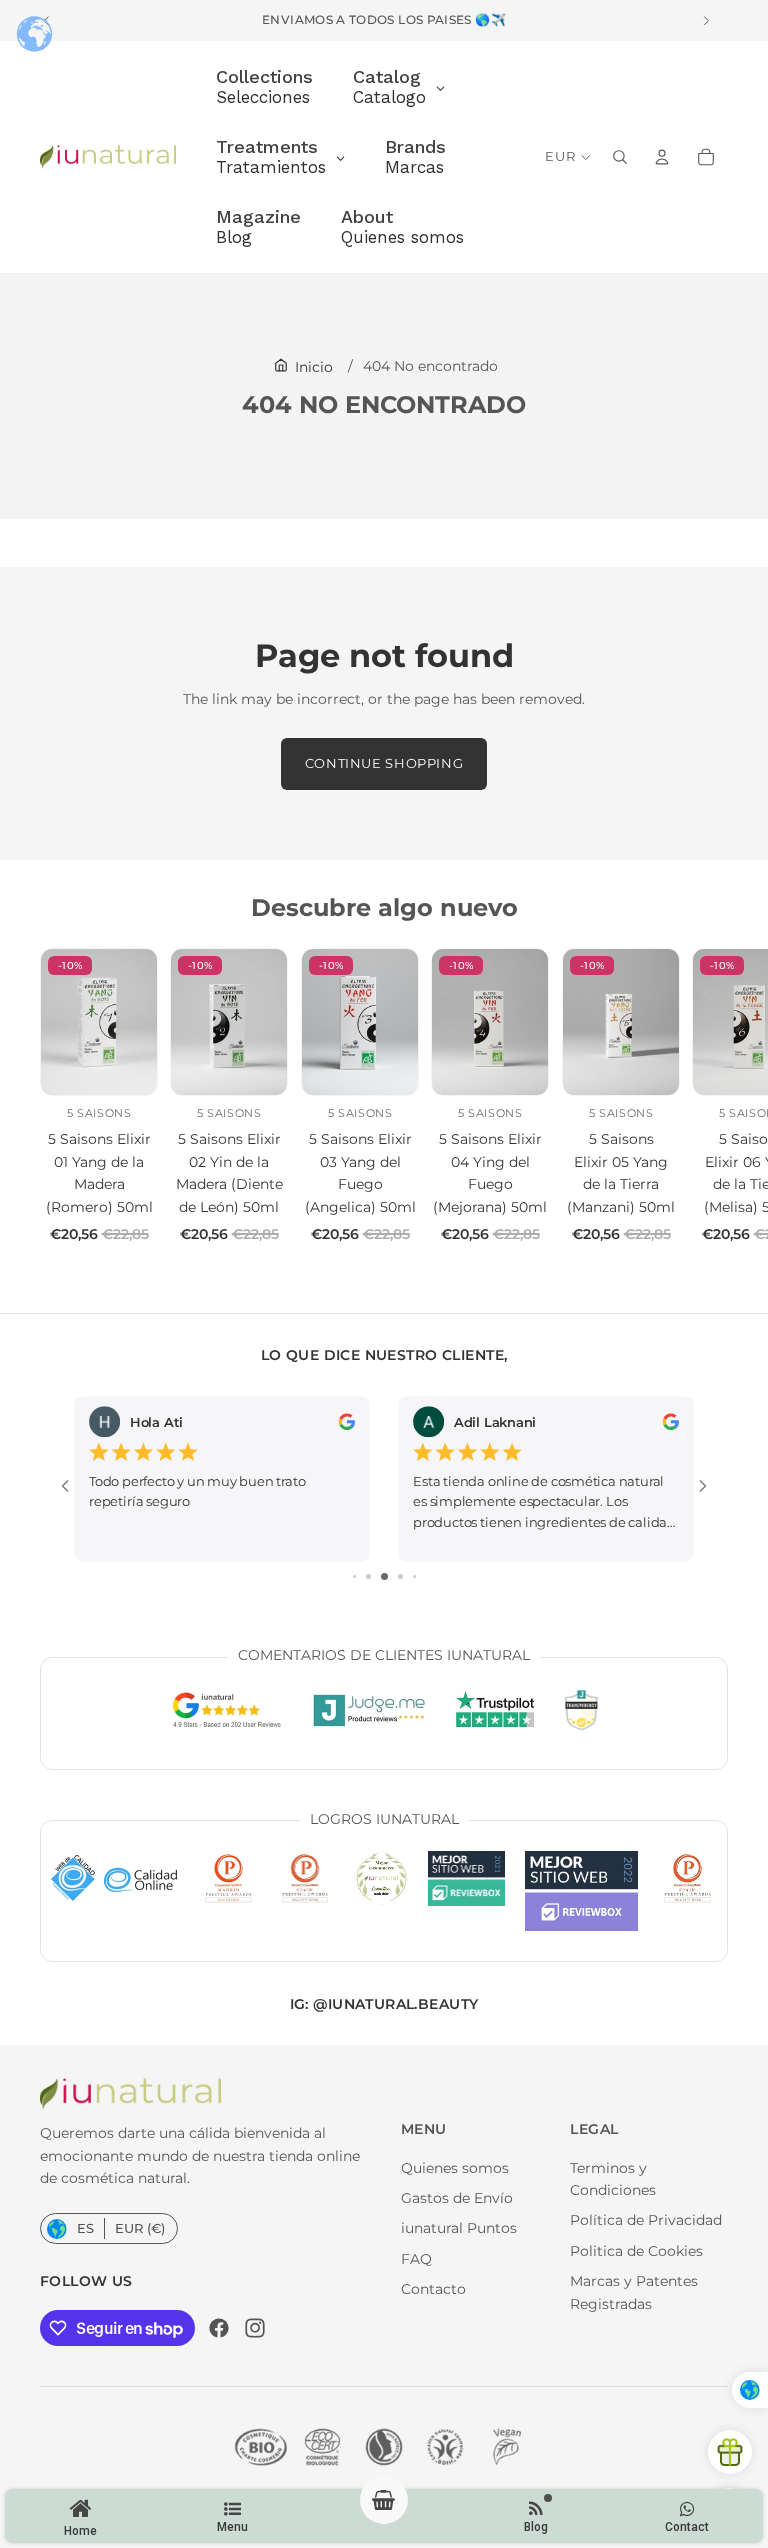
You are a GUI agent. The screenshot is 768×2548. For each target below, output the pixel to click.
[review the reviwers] (346, 1421)
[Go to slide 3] (368, 1576)
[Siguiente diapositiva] (706, 1097)
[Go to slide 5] (400, 1576)
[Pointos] (730, 2452)
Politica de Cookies (636, 2251)
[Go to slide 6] (414, 1576)
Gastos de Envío (457, 2198)
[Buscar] (620, 157)
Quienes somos (455, 2168)
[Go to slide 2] (354, 1576)
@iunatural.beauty (395, 2004)
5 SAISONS (99, 1113)
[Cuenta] (662, 157)
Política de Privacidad (646, 2220)
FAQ (416, 2259)
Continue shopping (384, 763)
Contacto (433, 2289)
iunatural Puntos (459, 2228)
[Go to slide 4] (384, 1576)
